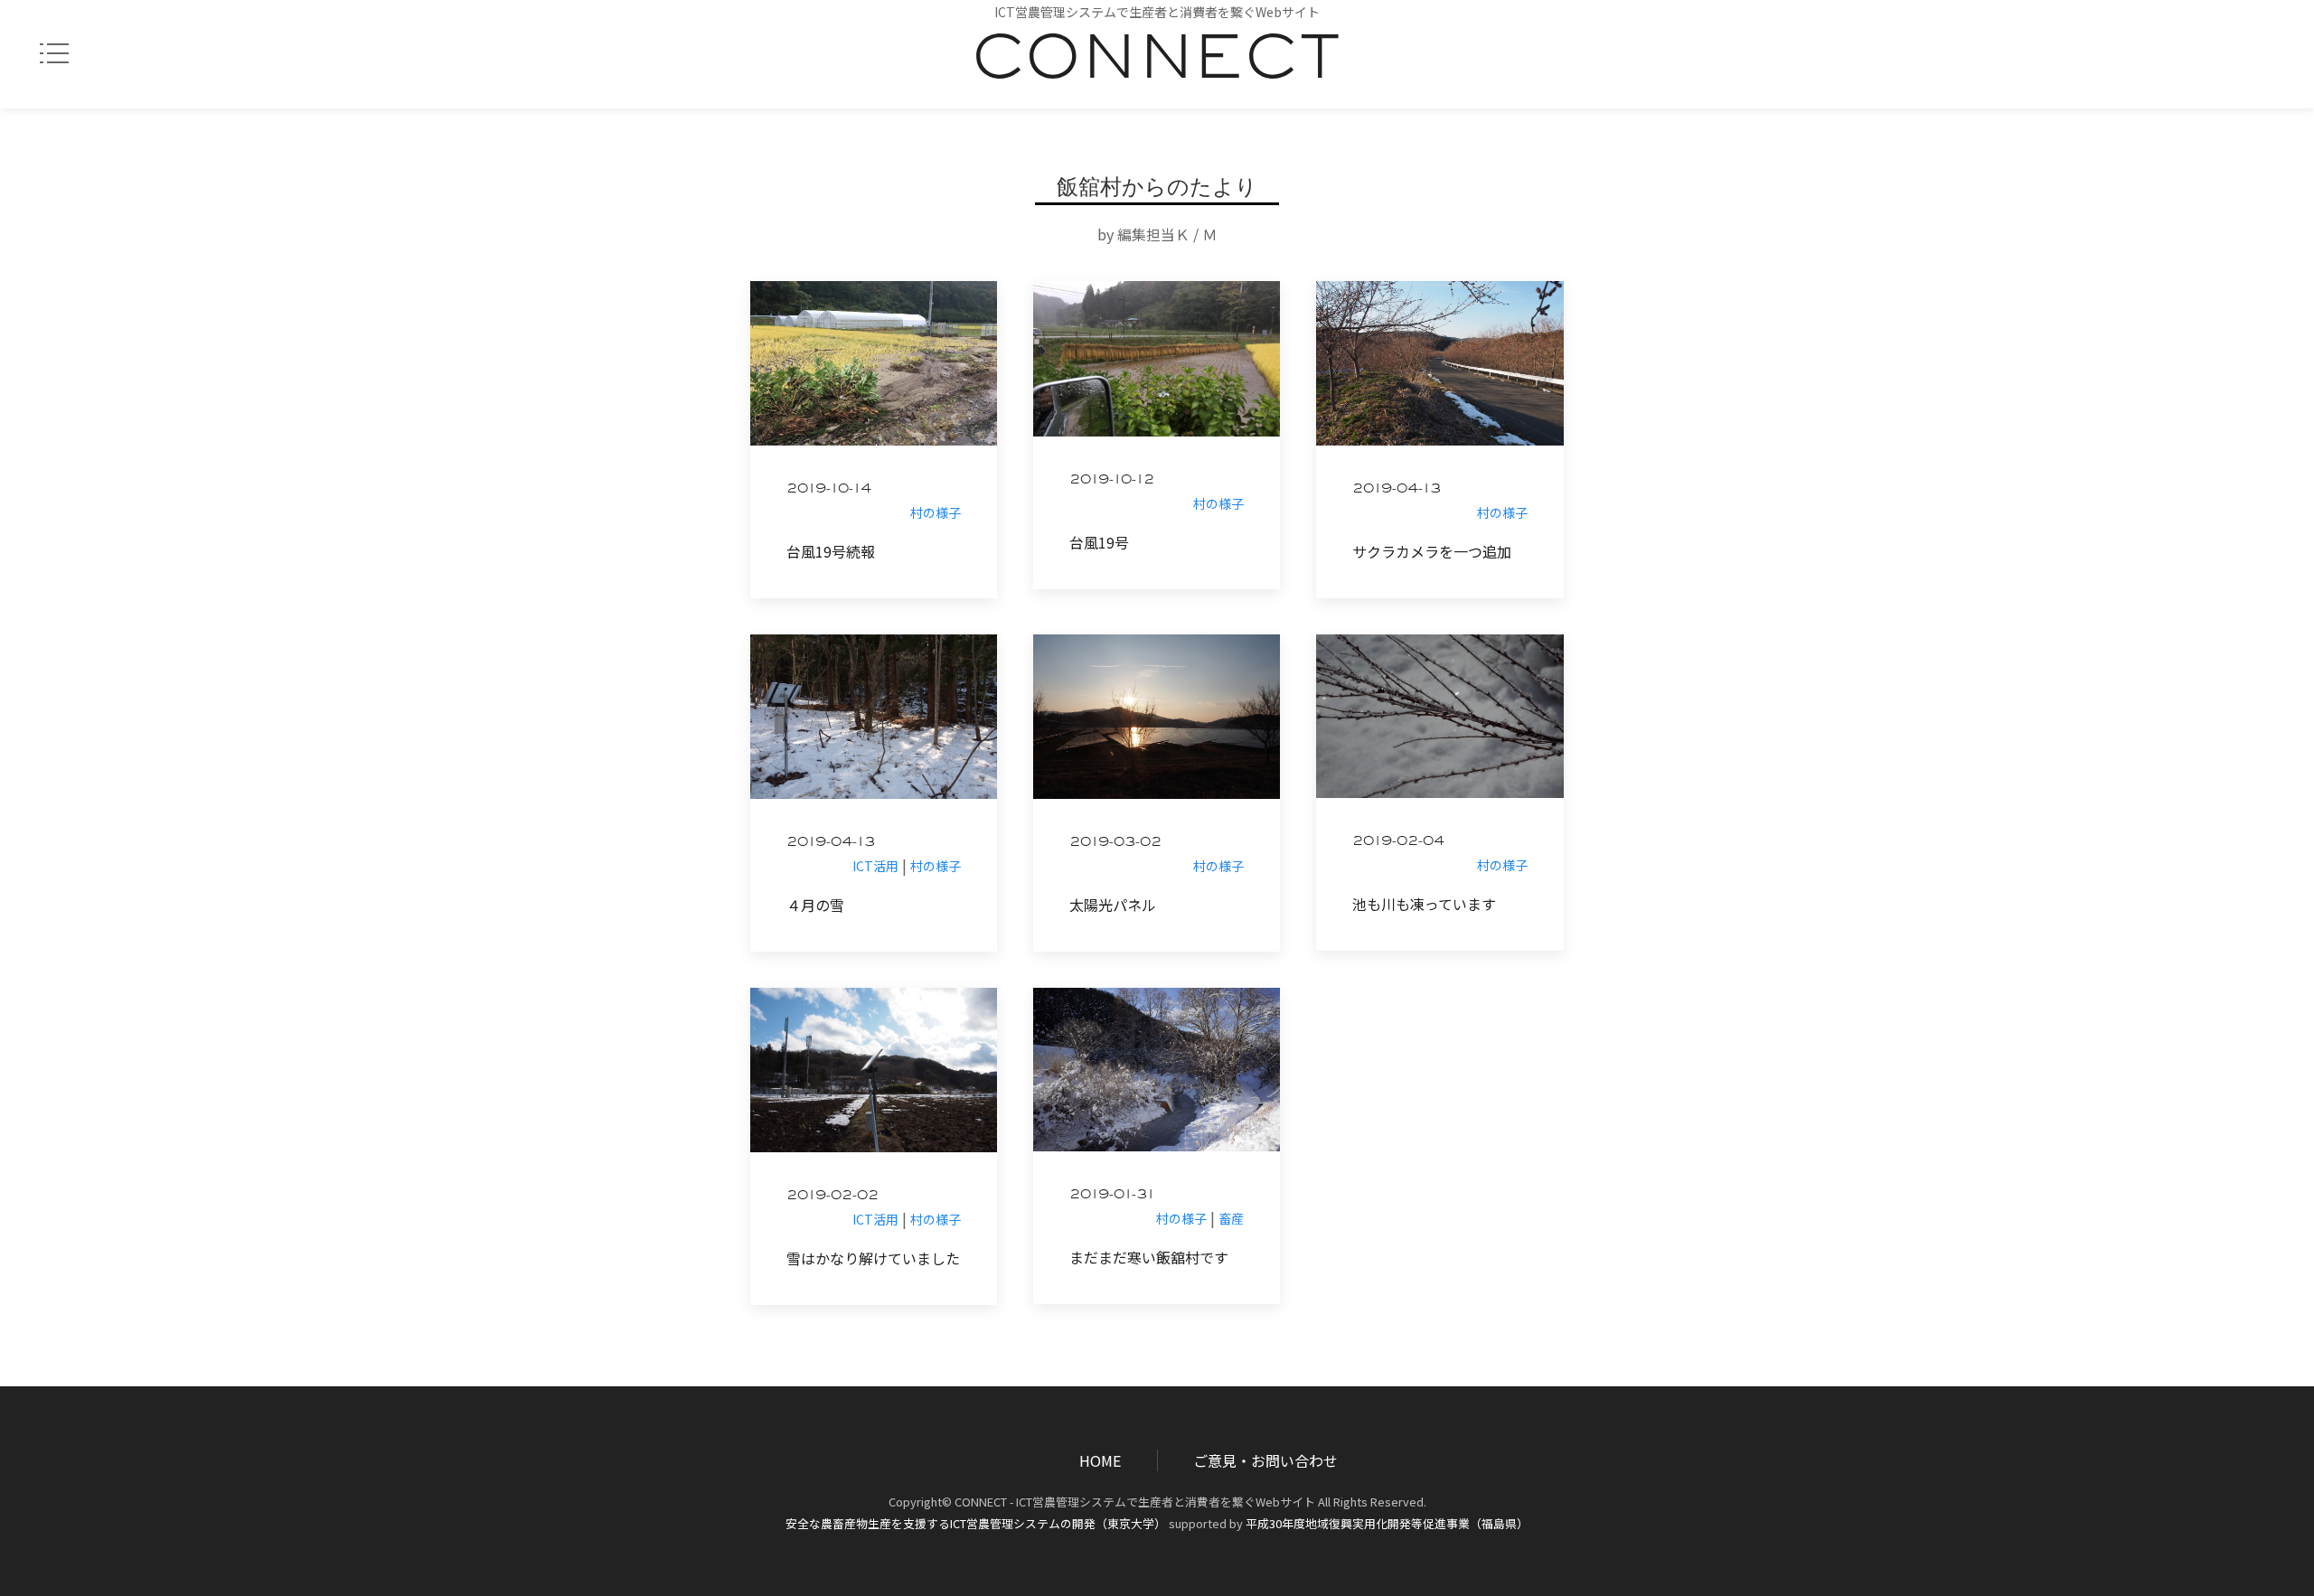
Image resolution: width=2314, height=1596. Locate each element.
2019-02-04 (1398, 843)
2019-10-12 (1112, 482)
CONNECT (1157, 69)
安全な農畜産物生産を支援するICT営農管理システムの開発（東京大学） (976, 1523)
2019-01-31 (1112, 1197)
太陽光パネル (1113, 905)
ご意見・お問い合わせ (1265, 1460)
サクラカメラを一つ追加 (1432, 551)
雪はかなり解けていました (873, 1258)
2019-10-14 (829, 491)
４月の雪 (815, 905)
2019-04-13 (1397, 491)
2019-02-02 (832, 1197)
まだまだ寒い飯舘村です (1149, 1257)
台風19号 (1099, 542)
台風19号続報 (831, 551)
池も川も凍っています (1424, 904)
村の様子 (936, 512)
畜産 (1231, 1218)
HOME (1100, 1460)
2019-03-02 (1115, 844)
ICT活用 (875, 866)
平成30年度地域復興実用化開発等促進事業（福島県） (1387, 1523)
